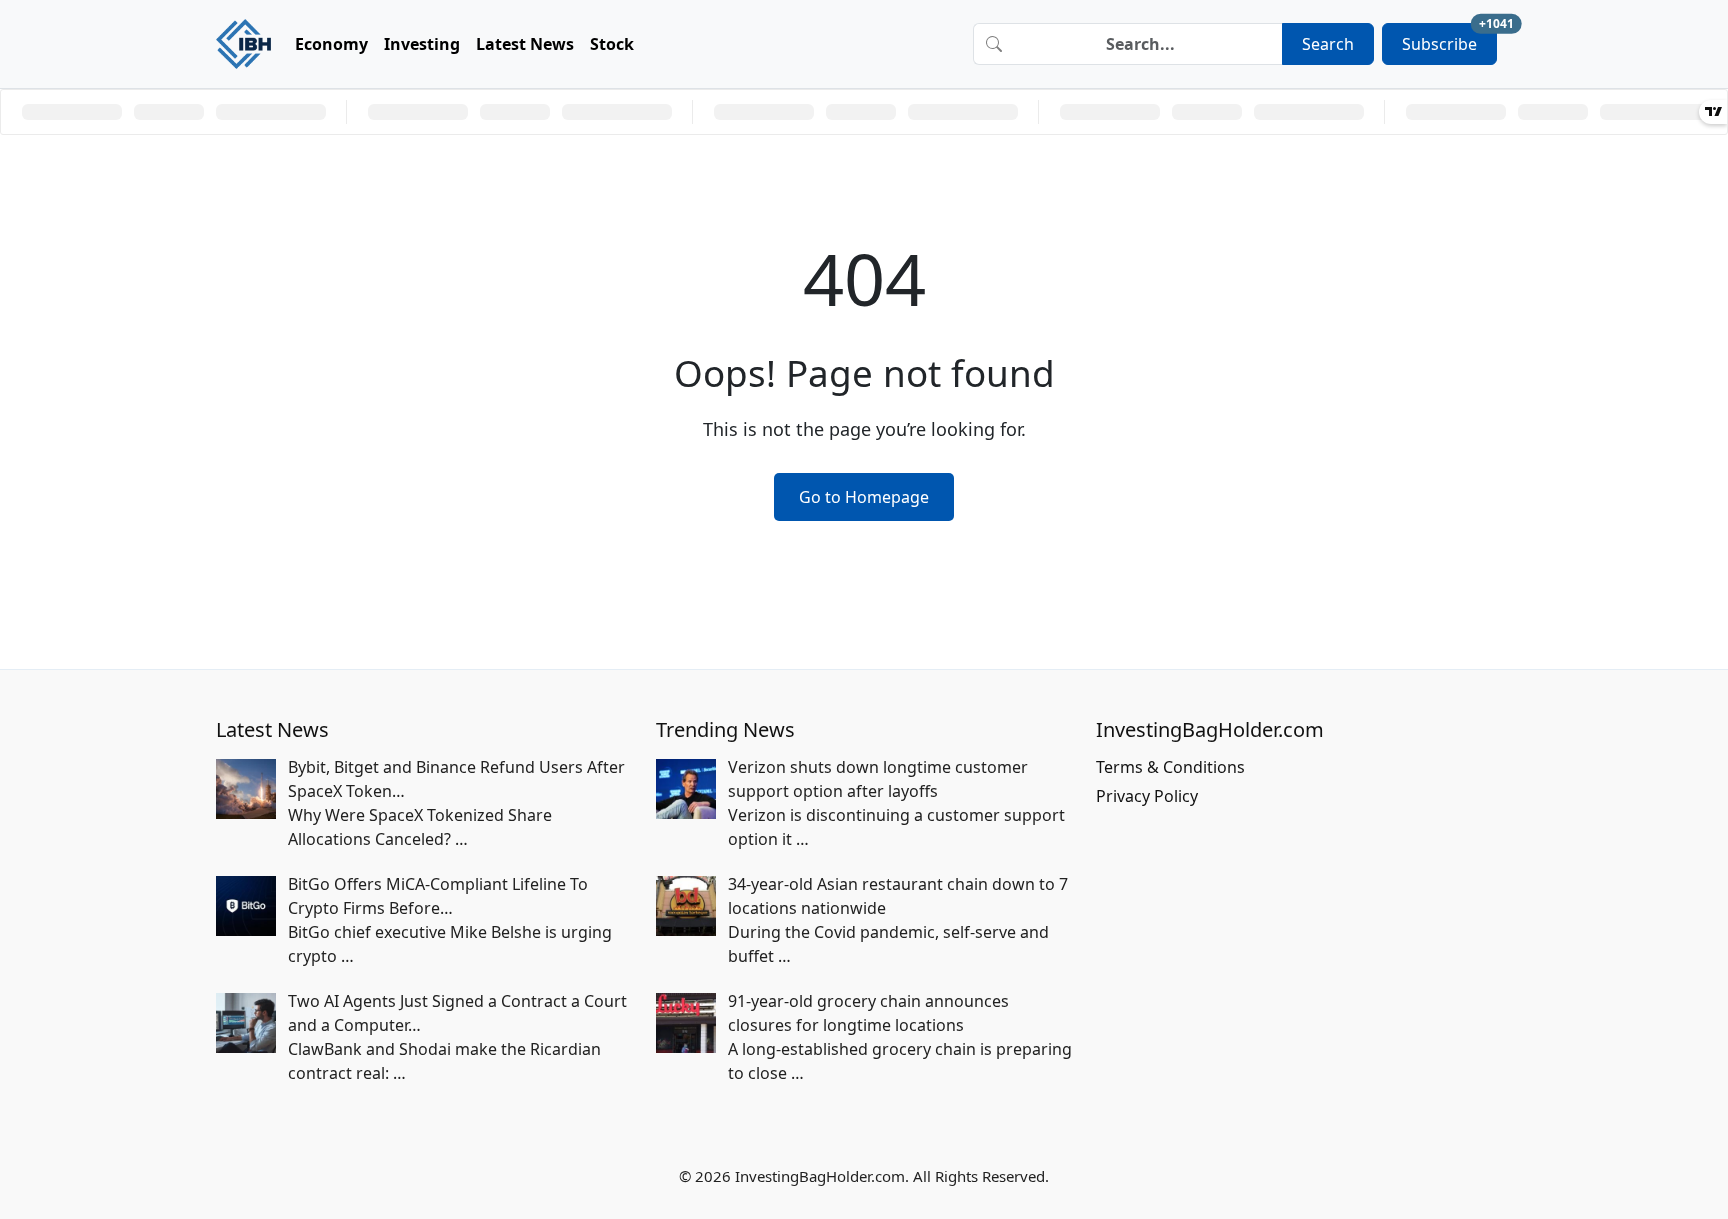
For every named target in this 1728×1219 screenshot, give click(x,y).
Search (1328, 44)
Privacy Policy (1147, 796)
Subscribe (1449, 39)
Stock (612, 44)
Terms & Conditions (1170, 767)
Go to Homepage (864, 497)
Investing (422, 44)
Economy (331, 44)
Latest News (525, 44)
